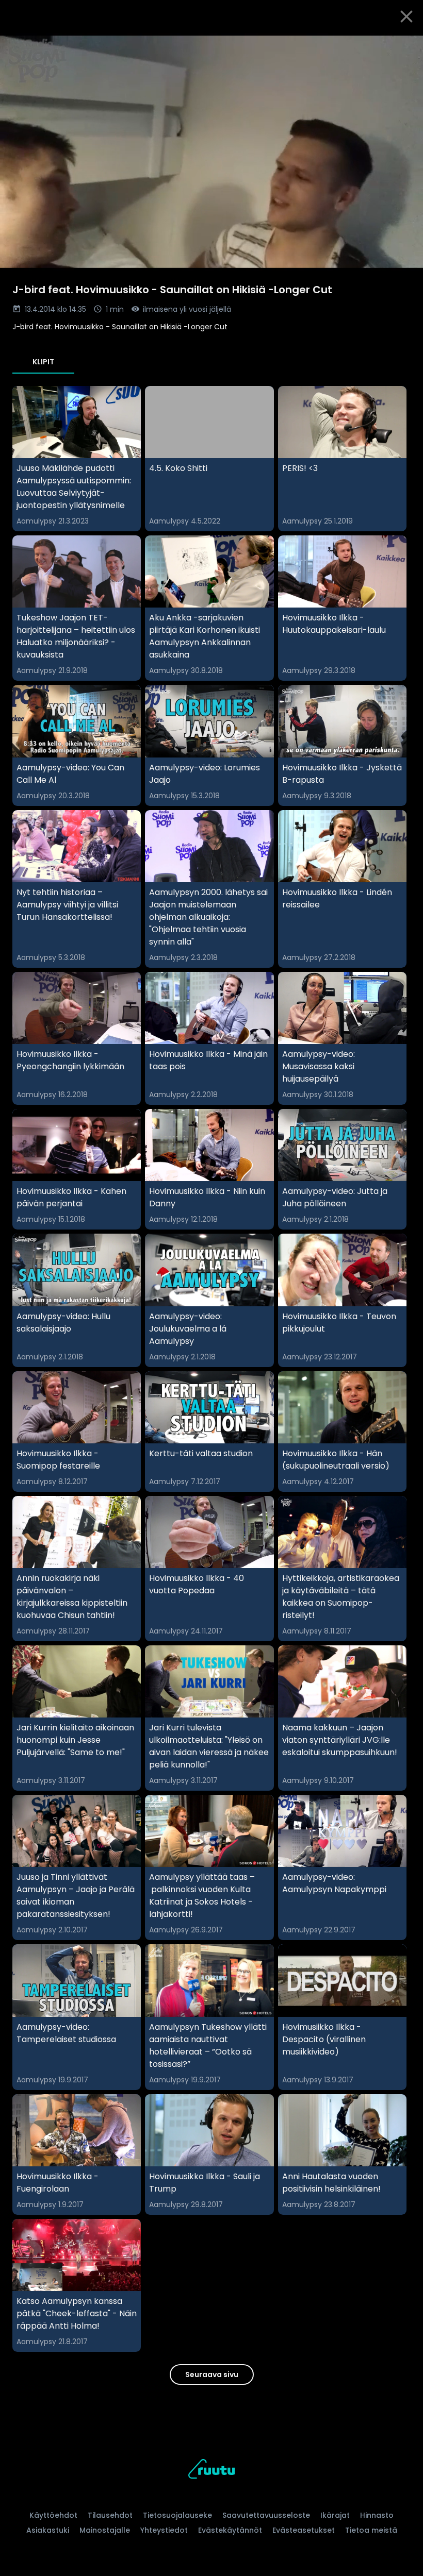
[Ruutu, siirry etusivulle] (211, 2471)
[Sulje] (406, 16)
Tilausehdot (110, 2515)
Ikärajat (335, 2515)
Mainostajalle (105, 2530)
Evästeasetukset (304, 2530)
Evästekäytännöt (230, 2530)
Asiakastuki (48, 2530)
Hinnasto (377, 2515)
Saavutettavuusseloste (266, 2515)
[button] (211, 152)
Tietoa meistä (371, 2530)
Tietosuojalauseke (177, 2515)
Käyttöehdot (53, 2515)
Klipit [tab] (43, 362)
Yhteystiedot (164, 2530)
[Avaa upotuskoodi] (403, 45)
